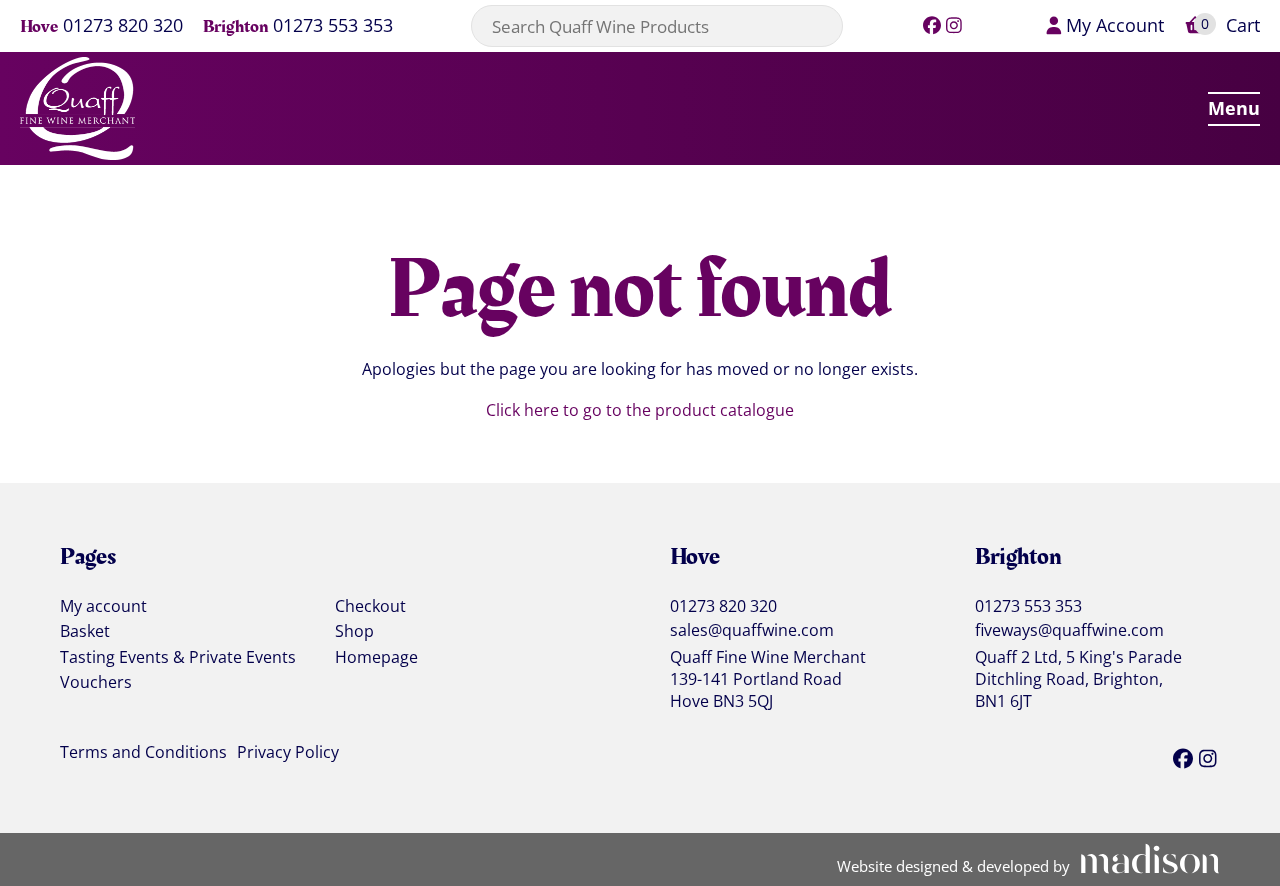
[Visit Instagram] (954, 25)
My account (103, 607)
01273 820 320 (123, 26)
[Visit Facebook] (931, 25)
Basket (85, 632)
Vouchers (96, 683)
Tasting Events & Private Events (178, 658)
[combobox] (657, 26)
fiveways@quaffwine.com (1069, 630)
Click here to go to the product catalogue (640, 410)
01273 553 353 (333, 26)
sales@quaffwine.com (752, 630)
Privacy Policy (288, 753)
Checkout (370, 607)
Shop (354, 632)
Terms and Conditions (143, 753)
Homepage (376, 658)
